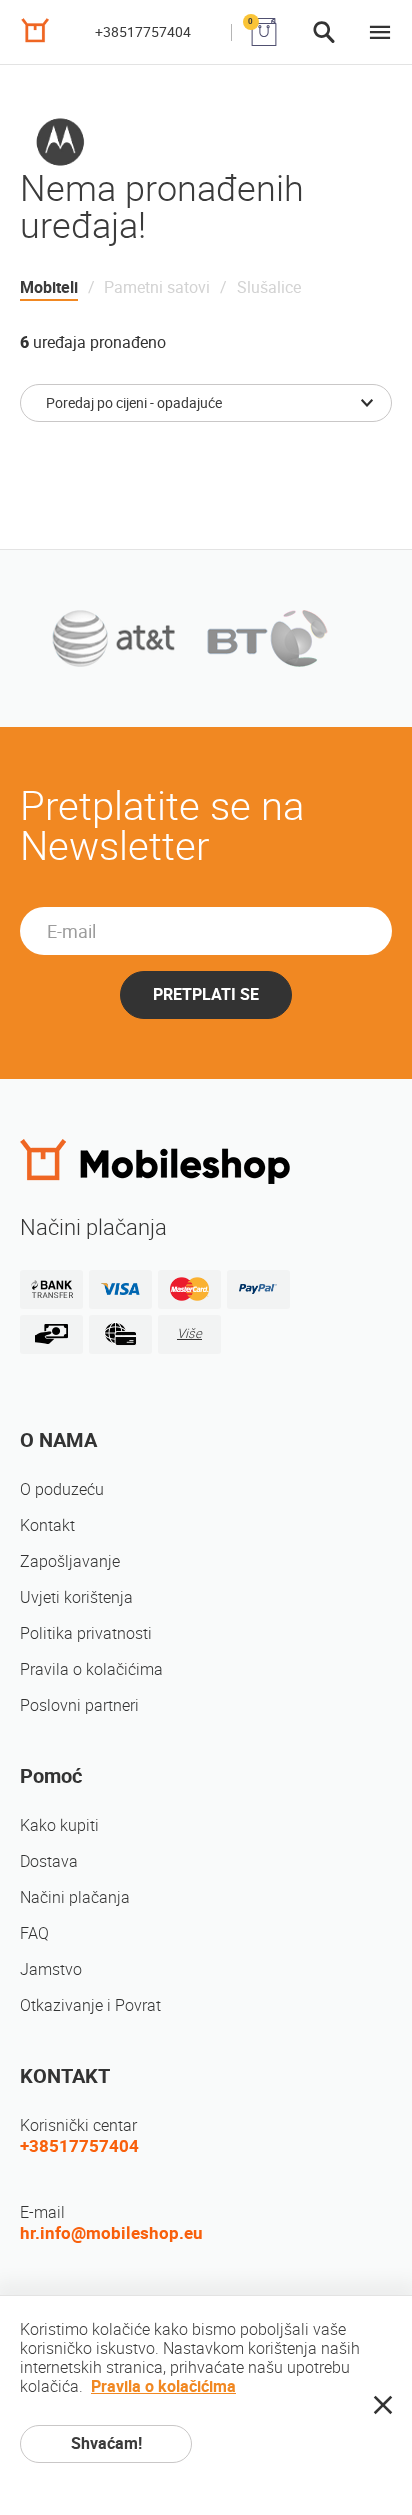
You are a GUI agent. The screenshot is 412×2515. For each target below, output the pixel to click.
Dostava (49, 1861)
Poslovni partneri (79, 1705)
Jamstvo (51, 1969)
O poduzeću (62, 1489)
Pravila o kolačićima (91, 1669)
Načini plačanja (75, 1897)
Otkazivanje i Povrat (90, 2005)
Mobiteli (49, 287)
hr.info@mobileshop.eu (111, 2233)
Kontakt (47, 1525)
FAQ (34, 1933)
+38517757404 (143, 32)
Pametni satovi (157, 287)
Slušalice (269, 287)
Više (189, 1333)
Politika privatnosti (86, 1633)
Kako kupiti (59, 1825)
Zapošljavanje (70, 1561)
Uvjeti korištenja (76, 1597)
